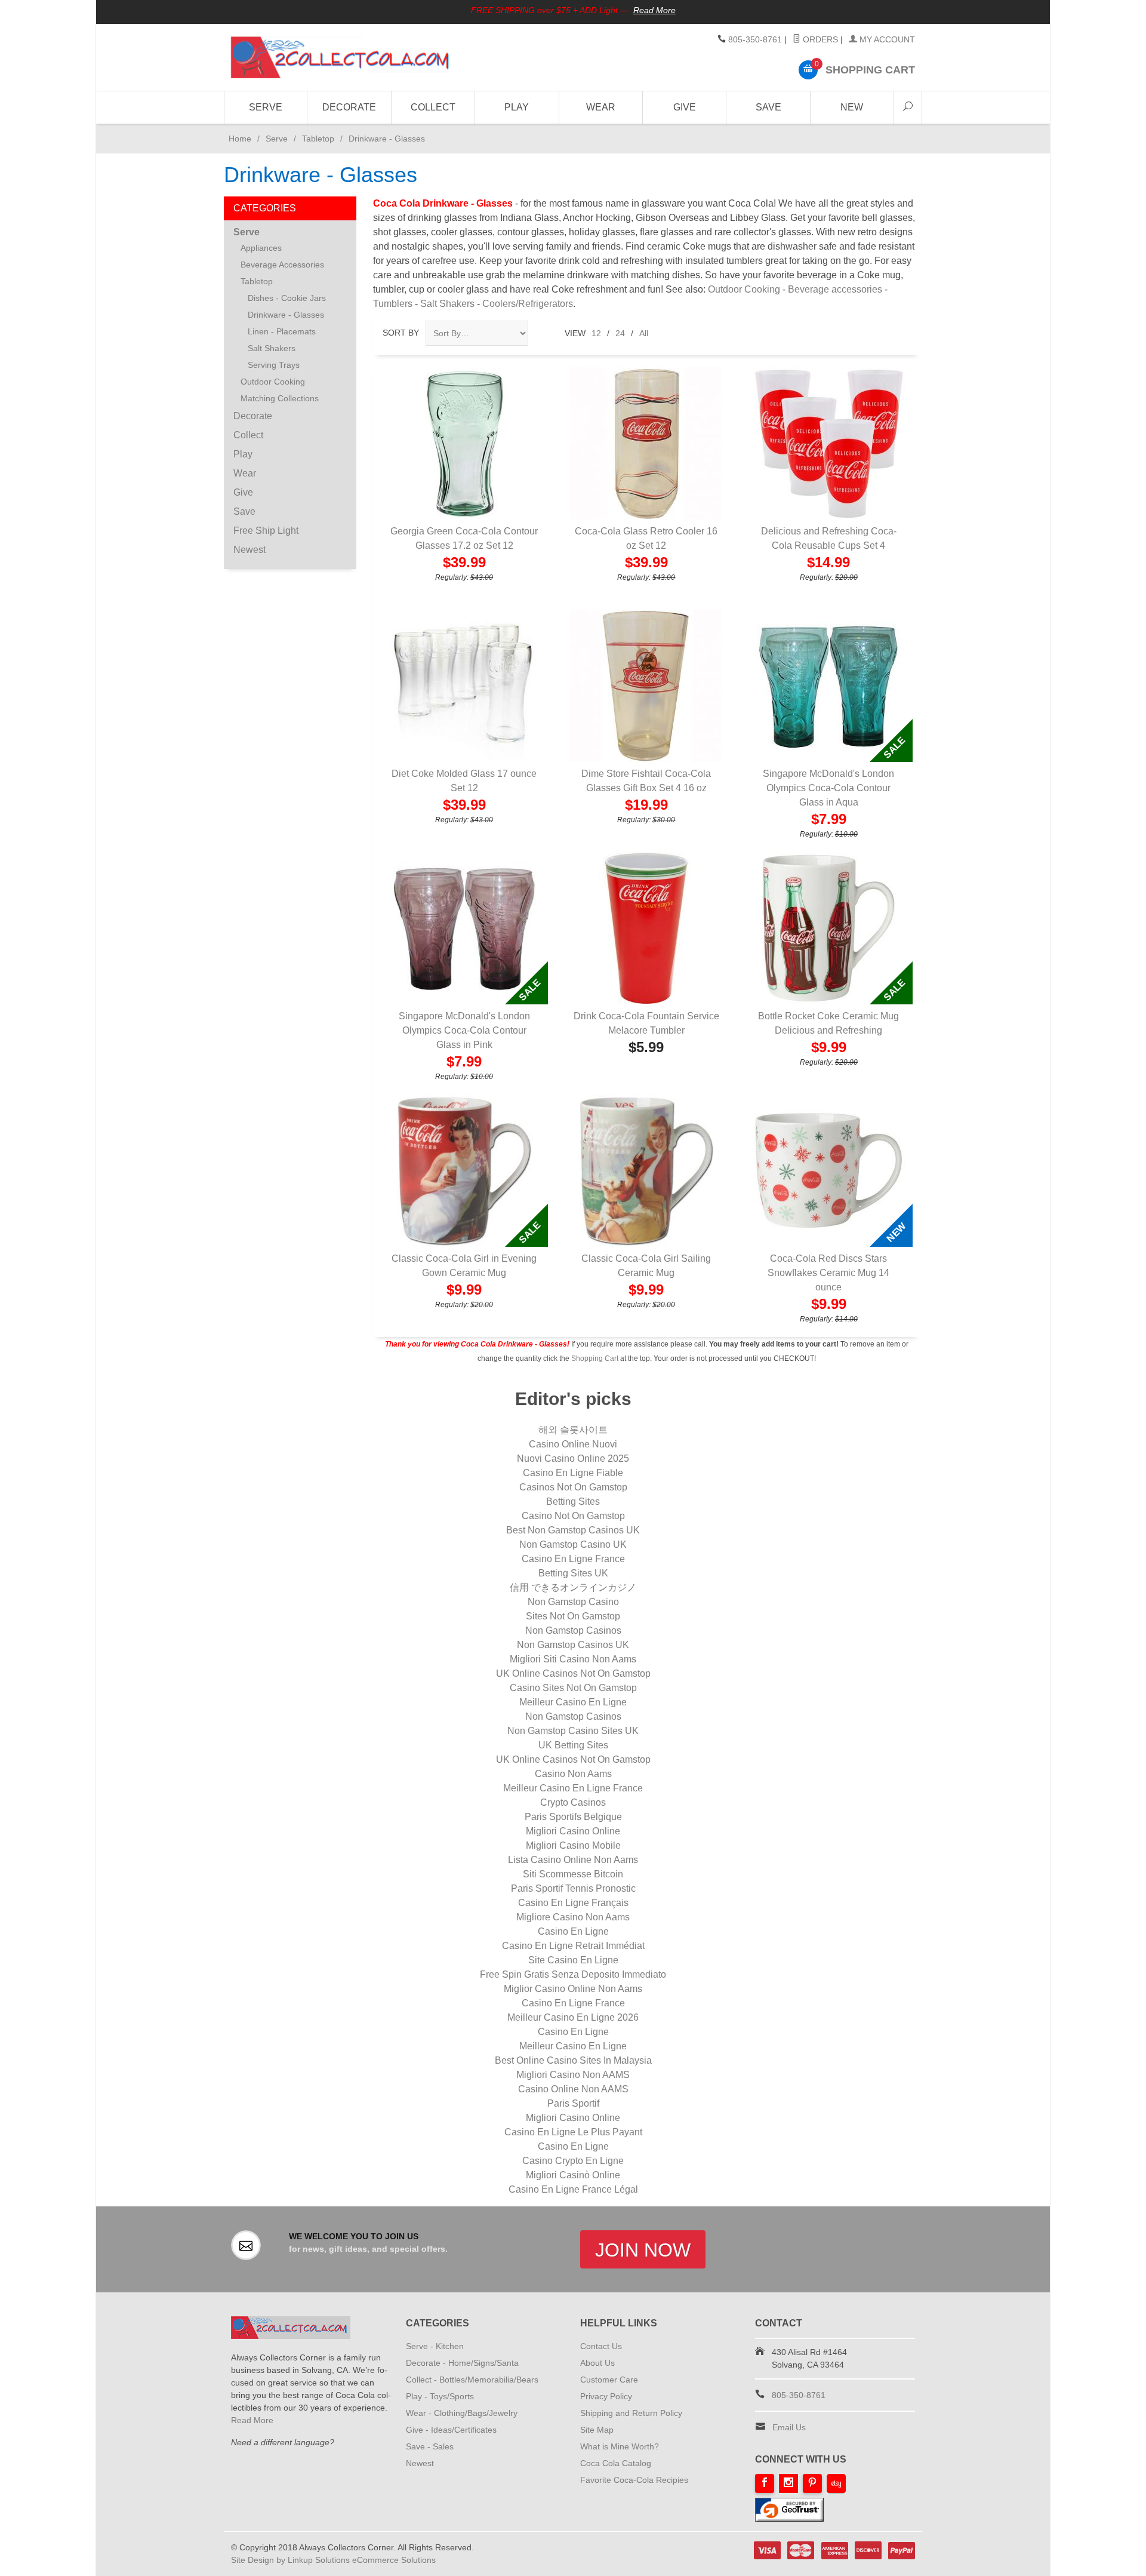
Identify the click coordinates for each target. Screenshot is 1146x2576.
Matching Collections (280, 398)
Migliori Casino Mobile (573, 1845)
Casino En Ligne (573, 1931)
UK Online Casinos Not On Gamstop (573, 1673)
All (644, 333)
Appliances (261, 248)
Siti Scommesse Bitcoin (573, 1874)
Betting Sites (573, 1501)
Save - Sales (430, 2446)
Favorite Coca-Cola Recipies (634, 2480)
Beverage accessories (835, 289)
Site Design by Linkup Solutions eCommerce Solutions (333, 2560)
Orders (819, 39)
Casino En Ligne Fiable (573, 1473)
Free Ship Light (266, 531)
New (852, 107)
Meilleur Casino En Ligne (573, 1702)
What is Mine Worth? (620, 2446)
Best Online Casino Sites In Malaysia (573, 2060)
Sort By (401, 333)
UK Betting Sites (573, 1745)
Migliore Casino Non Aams (573, 1917)
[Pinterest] (812, 2483)
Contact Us (601, 2346)
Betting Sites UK (573, 1573)
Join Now (643, 2250)
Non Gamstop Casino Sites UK (573, 1731)
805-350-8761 (755, 39)
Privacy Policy (606, 2396)
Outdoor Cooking (744, 289)
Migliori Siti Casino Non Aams (573, 1659)
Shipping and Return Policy (631, 2413)
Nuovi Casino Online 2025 (573, 1458)
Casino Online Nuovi (573, 1444)
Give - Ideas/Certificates (451, 2430)
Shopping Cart (595, 1358)
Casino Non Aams (573, 1774)
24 (620, 333)
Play (517, 107)
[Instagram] (788, 2483)
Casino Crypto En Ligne (573, 2161)
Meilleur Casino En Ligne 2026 (573, 2017)
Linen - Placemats (282, 331)
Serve (266, 107)
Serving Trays (274, 365)
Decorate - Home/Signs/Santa (462, 2363)
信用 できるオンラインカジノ (573, 1587)
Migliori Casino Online (573, 1831)
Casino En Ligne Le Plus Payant (573, 2132)
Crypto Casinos (573, 1802)
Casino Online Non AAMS (573, 2089)
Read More (654, 10)
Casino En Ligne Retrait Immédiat (573, 1946)
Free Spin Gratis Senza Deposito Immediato (573, 1974)
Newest (249, 550)
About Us (597, 2363)
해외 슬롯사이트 (573, 1430)
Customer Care (609, 2380)
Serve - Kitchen (435, 2346)
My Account (886, 39)
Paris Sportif (573, 2103)
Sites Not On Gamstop (573, 1616)
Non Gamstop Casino (573, 1602)
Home (238, 139)
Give (685, 107)
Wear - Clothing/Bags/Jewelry (462, 2413)
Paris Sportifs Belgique (573, 1817)
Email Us (789, 2427)
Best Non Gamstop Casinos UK (573, 1530)
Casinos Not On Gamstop (573, 1487)
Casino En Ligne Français (573, 1903)
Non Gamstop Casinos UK (573, 1645)
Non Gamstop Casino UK (573, 1544)
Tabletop (318, 139)
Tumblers (393, 304)
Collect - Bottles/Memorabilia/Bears (472, 2380)
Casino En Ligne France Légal (573, 2189)
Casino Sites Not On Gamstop (573, 1688)
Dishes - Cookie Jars (287, 298)
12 (596, 333)
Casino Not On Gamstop (573, 1516)
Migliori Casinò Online (573, 2175)
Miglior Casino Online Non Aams (573, 1989)
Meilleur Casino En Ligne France (573, 1788)
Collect (433, 107)
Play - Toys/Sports (440, 2396)
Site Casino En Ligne (573, 1960)
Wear (601, 107)
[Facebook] (765, 2483)
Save (768, 107)
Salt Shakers (447, 304)
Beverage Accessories (282, 265)
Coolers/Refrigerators (528, 304)
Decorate (349, 107)
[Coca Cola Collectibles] (340, 57)
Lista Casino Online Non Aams (573, 1860)
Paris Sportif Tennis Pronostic (573, 1888)
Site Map (597, 2430)
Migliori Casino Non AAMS (573, 2075)
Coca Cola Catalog (616, 2463)
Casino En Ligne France (573, 1559)
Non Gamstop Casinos (573, 1630)
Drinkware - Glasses (286, 315)
